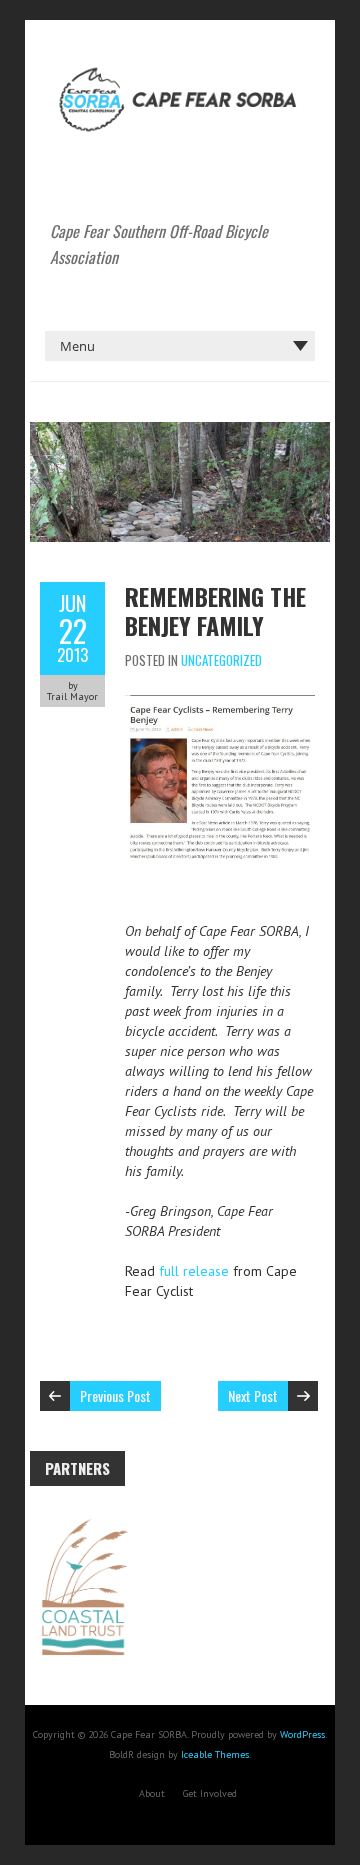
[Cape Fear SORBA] (180, 70)
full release (194, 1271)
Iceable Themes (215, 1754)
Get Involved (210, 1793)
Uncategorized (221, 660)
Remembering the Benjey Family (215, 610)
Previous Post (115, 1395)
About (152, 1793)
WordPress (302, 1734)
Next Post (253, 1395)
